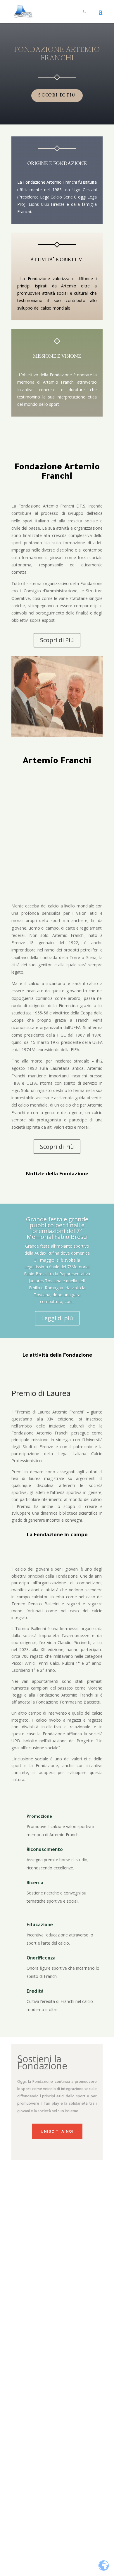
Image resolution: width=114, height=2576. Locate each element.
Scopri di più (57, 95)
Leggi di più (57, 1318)
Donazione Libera (57, 2357)
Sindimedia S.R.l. (72, 2536)
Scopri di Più (57, 640)
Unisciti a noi (57, 2131)
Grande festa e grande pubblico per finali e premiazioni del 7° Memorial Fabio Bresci (57, 1228)
